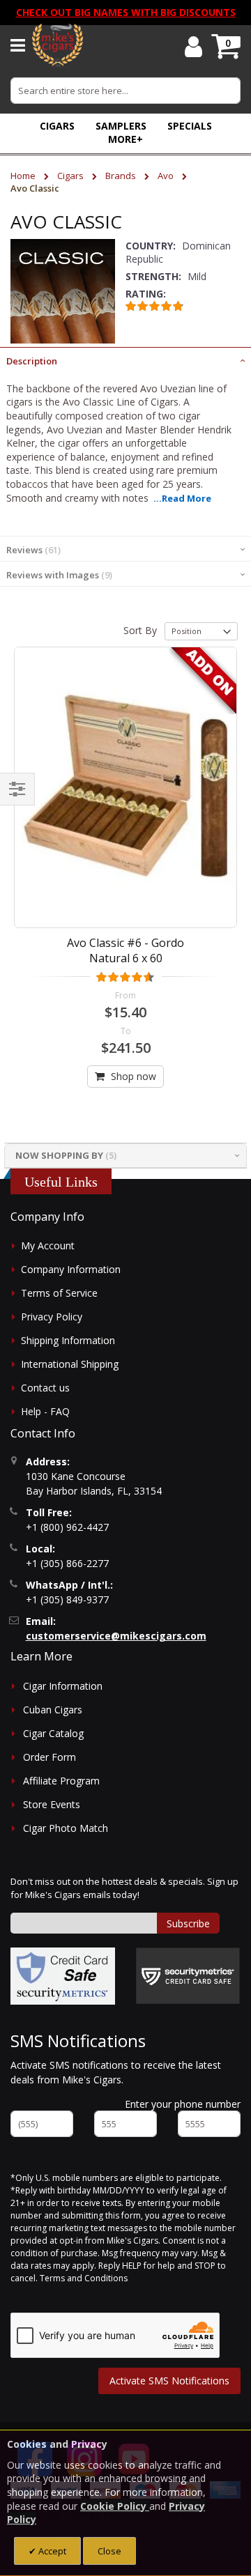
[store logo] (58, 45)
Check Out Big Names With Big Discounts (126, 12)
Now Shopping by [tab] (59, 1155)
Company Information (71, 1269)
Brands (122, 176)
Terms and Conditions (84, 2278)
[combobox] (125, 91)
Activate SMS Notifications (169, 2381)
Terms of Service (59, 1293)
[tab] (125, 360)
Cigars (71, 176)
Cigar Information (63, 1686)
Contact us (45, 1388)
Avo (167, 176)
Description (32, 361)
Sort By (140, 630)
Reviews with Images (58, 575)
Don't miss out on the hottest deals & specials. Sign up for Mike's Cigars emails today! (124, 1888)
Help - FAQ (45, 1411)
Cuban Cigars (53, 1710)
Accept (51, 2551)
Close (109, 2551)
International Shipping (70, 1364)
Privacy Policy (52, 1317)
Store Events (52, 1804)
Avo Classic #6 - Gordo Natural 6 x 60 (125, 950)
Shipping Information (68, 1340)
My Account (48, 1245)
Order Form (50, 1757)
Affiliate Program (61, 1781)
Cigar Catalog (53, 1733)
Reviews (32, 550)
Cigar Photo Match (66, 1828)
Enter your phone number (183, 2104)
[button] (125, 139)
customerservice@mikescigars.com (116, 1636)
